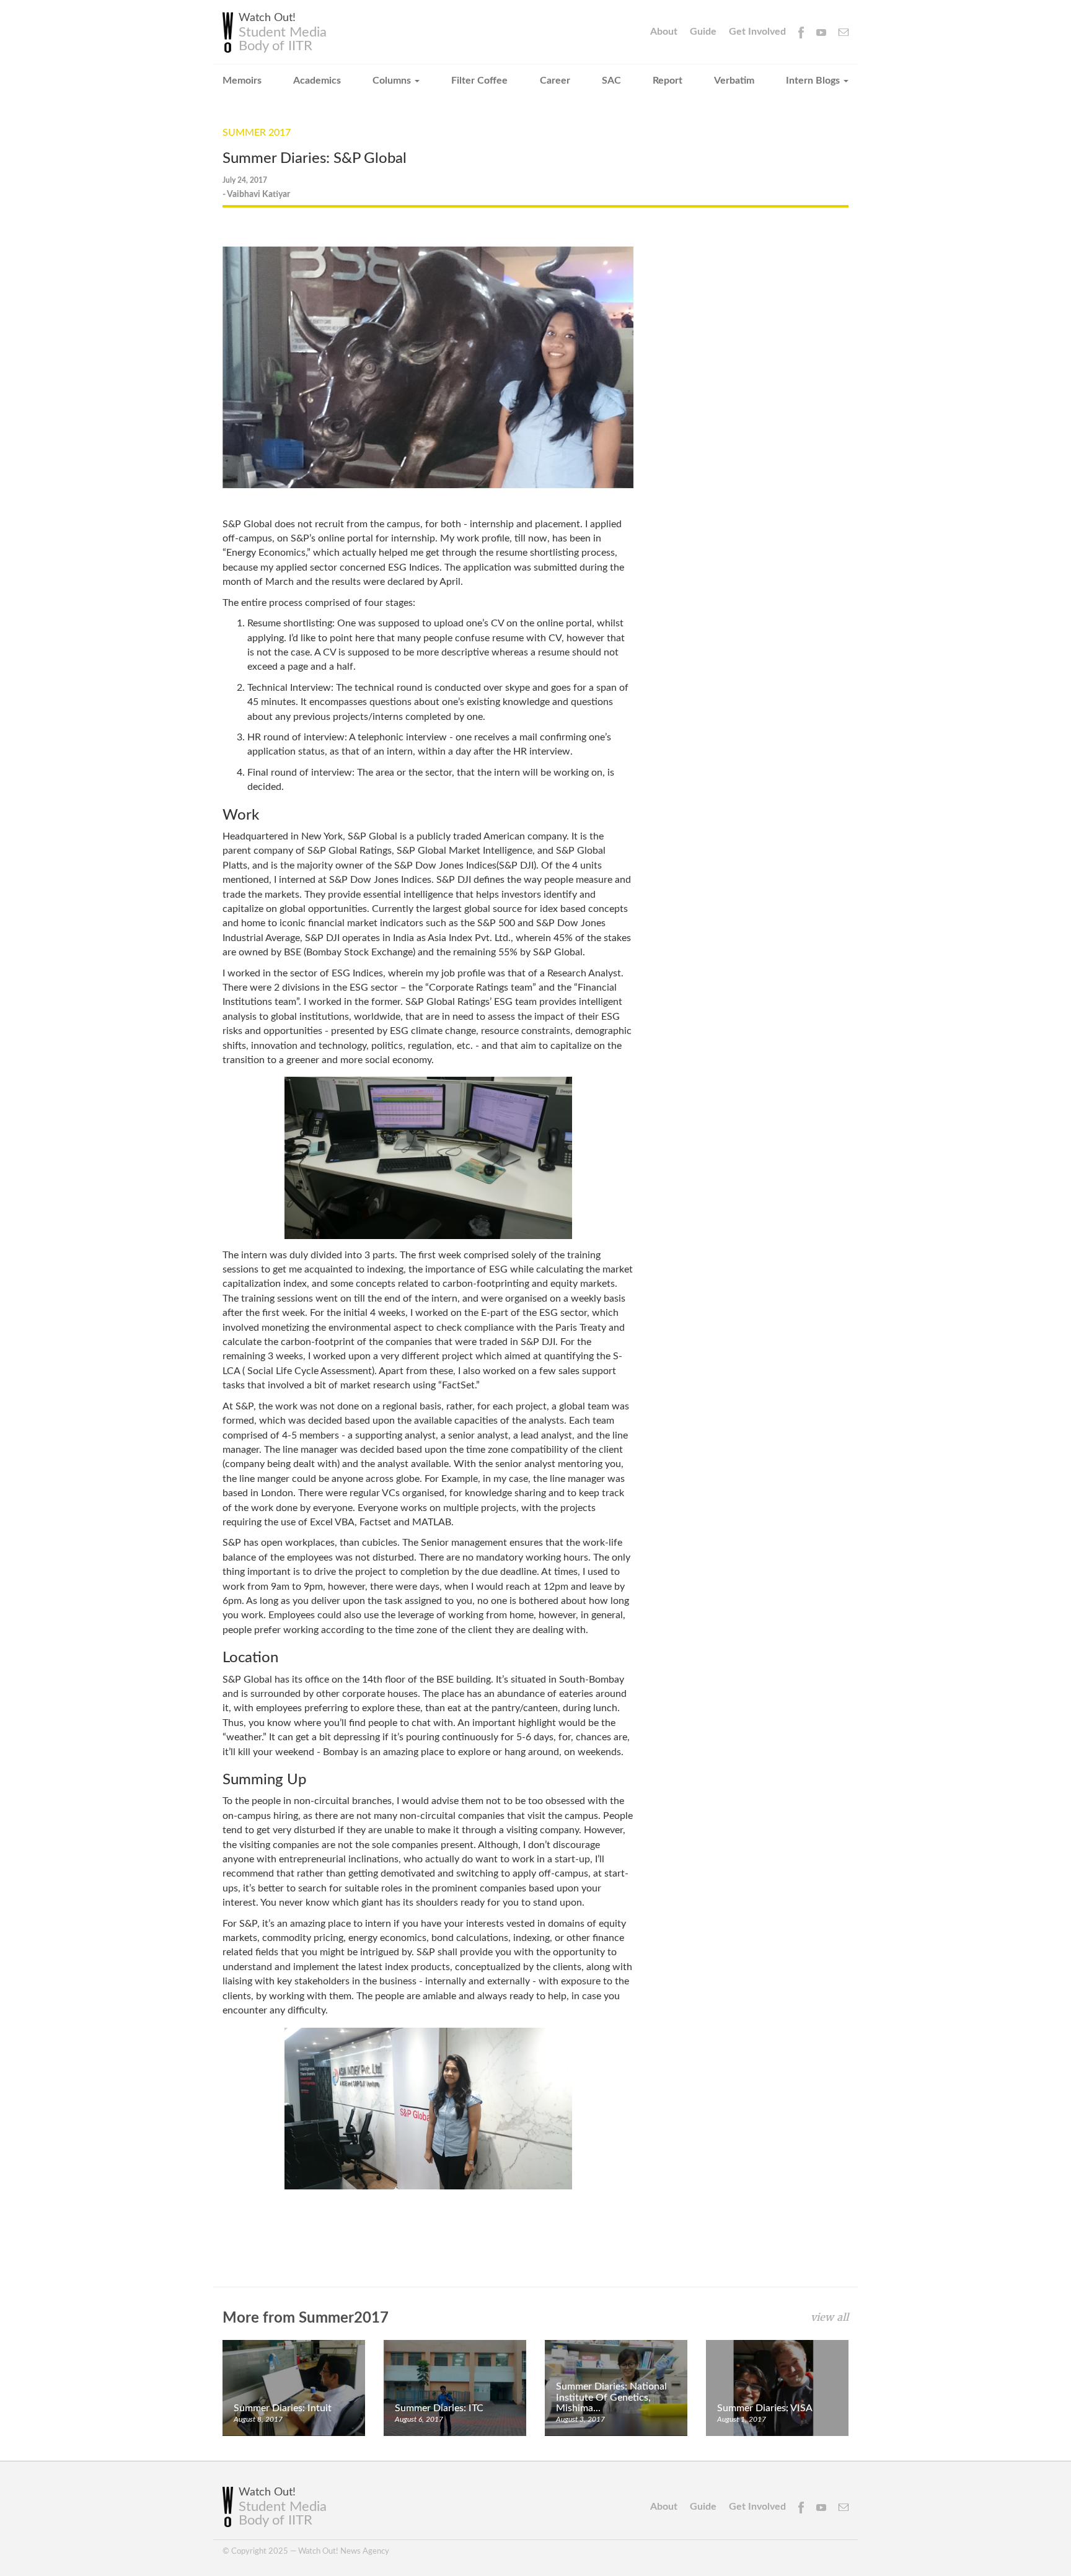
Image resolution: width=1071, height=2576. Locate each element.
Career (555, 81)
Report (668, 81)
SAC (611, 81)
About (664, 32)
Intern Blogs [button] (814, 81)
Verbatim (734, 81)
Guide (703, 32)
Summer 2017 (257, 133)
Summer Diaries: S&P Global (315, 159)
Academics (317, 81)
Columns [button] (393, 81)
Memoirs (242, 81)
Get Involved (757, 32)
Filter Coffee (479, 81)
